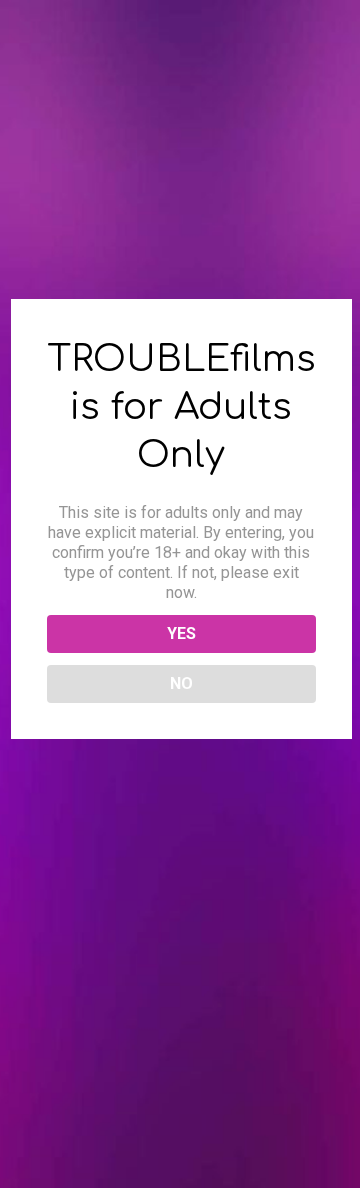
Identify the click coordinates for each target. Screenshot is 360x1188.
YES (181, 633)
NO (181, 683)
